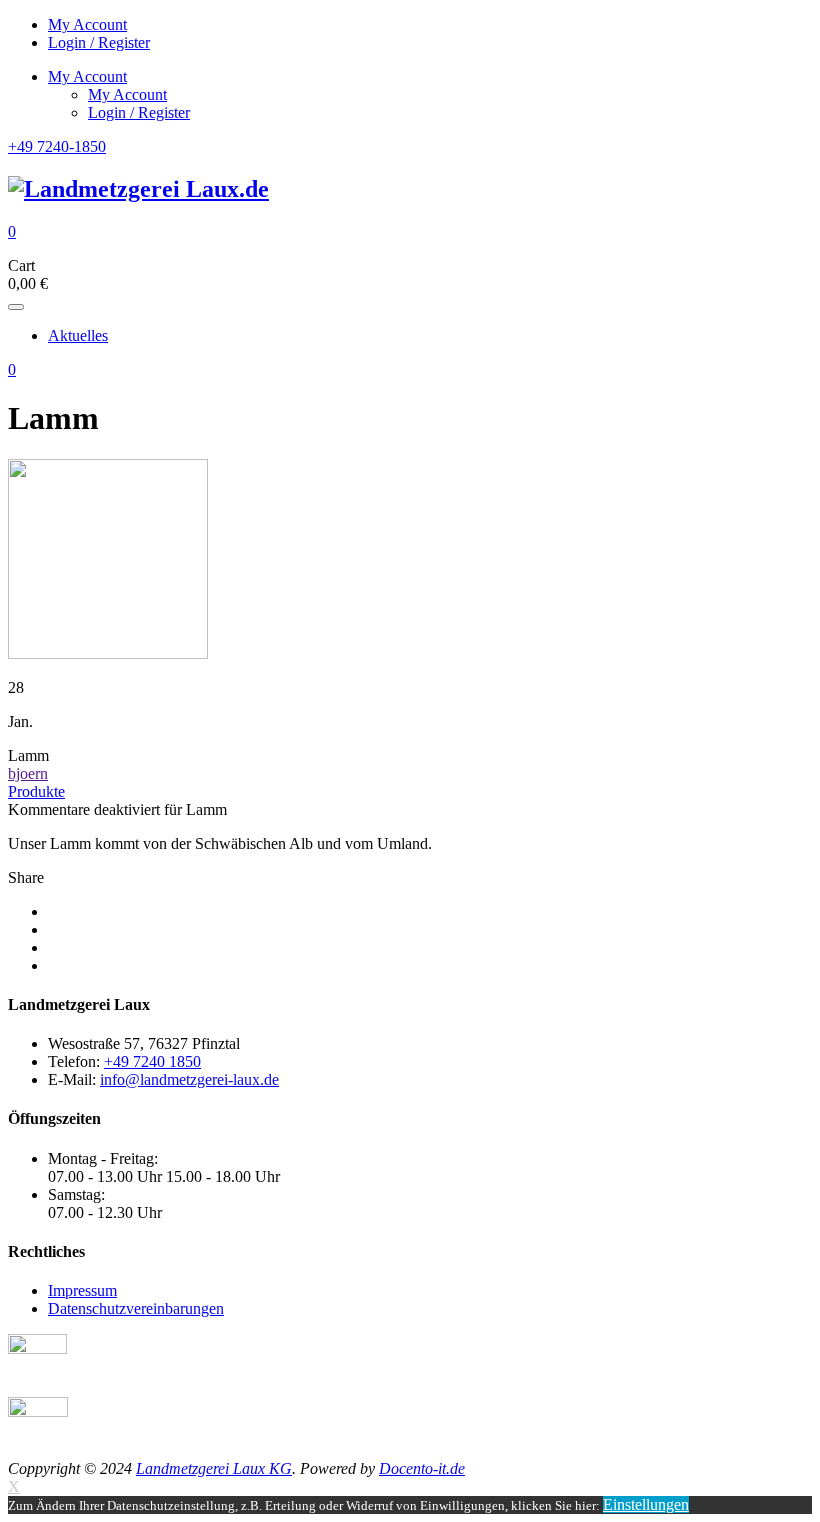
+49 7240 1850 (152, 1061)
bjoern (28, 773)
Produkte (36, 791)
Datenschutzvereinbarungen (136, 1308)
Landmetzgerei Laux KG (214, 1468)
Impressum (82, 1290)
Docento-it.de (422, 1468)
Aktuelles (78, 335)
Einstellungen (646, 1504)
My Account (87, 24)
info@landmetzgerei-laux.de (189, 1079)
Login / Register (99, 42)
